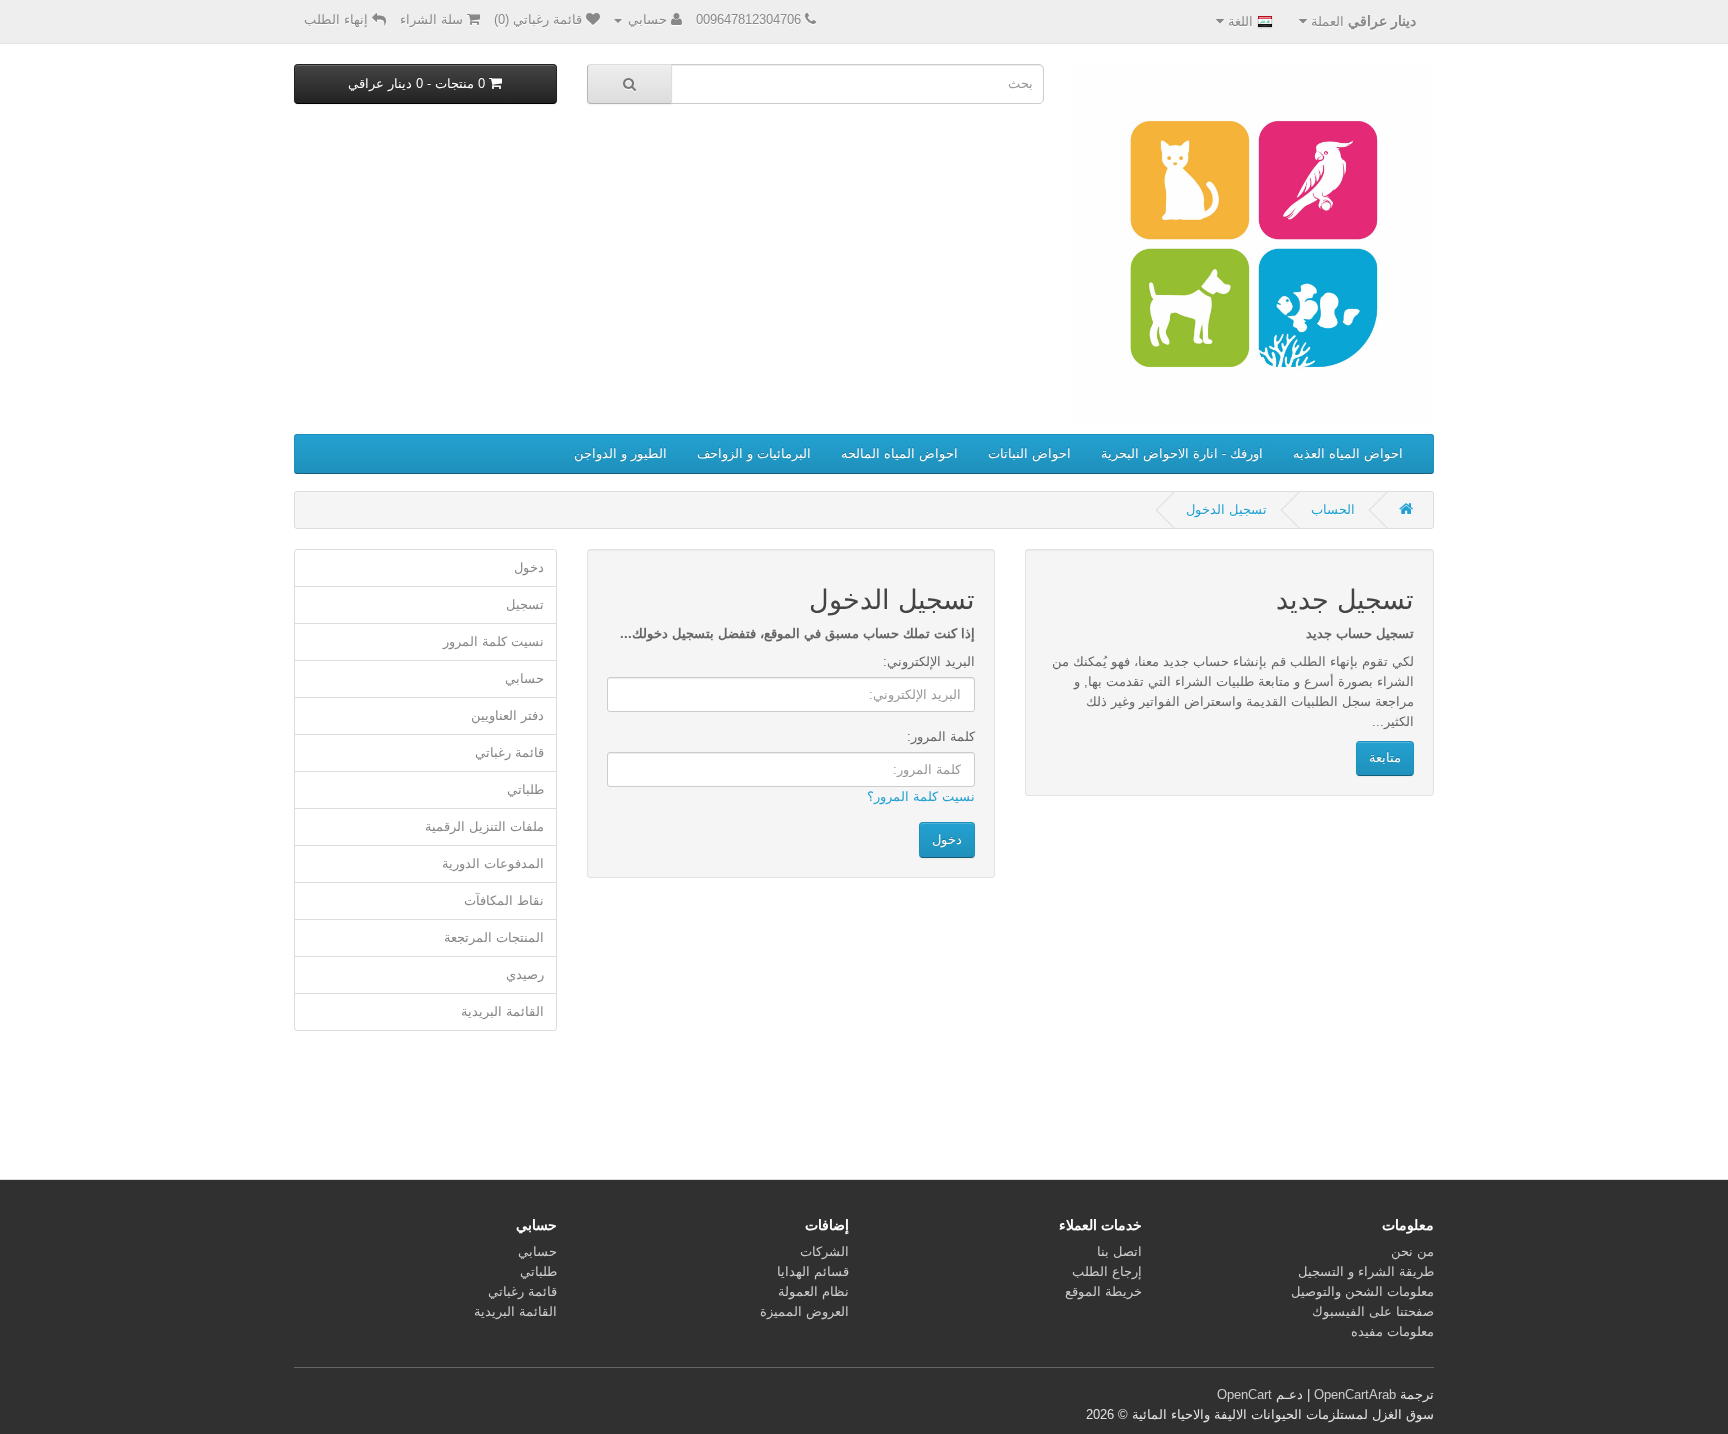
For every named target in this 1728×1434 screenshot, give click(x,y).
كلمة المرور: (941, 736)
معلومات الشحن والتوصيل (1362, 1291)
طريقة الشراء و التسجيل (1366, 1271)
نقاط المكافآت (504, 900)
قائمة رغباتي (509, 752)
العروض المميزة (804, 1311)
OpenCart (1244, 1394)
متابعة (1385, 757)
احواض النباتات (1029, 453)
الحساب (1333, 509)
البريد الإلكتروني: (929, 661)
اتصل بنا (1119, 1251)
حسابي (524, 678)
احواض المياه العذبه (1348, 453)
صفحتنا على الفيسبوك (1373, 1311)
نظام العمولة (813, 1291)
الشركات (824, 1251)
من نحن (1412, 1251)
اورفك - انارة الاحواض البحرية (1182, 453)
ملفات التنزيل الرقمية (484, 826)
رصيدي (525, 974)
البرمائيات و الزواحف (754, 453)
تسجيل (525, 604)
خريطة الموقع (1103, 1291)
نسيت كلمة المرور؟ (921, 796)
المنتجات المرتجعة (494, 937)
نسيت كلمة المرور (493, 641)
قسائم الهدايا (813, 1271)
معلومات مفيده (1392, 1331)
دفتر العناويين (507, 715)
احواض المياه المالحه (899, 453)
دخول (529, 567)
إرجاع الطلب (1107, 1271)
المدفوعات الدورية (493, 863)
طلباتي (525, 789)
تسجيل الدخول (1226, 509)
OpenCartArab (1355, 1394)
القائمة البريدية (502, 1011)
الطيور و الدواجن (620, 453)
